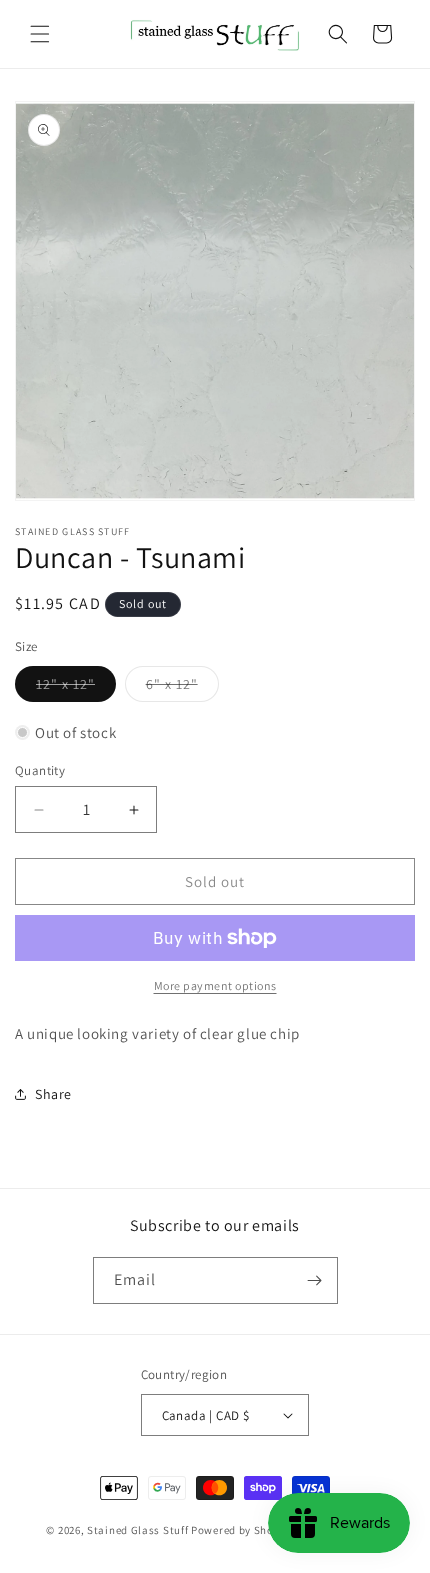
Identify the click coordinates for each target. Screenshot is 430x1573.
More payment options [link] (215, 985)
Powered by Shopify (242, 1530)
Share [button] (53, 1094)
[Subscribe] (315, 1280)
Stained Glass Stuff (137, 1530)
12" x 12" (76, 688)
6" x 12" (182, 688)
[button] (40, 34)
